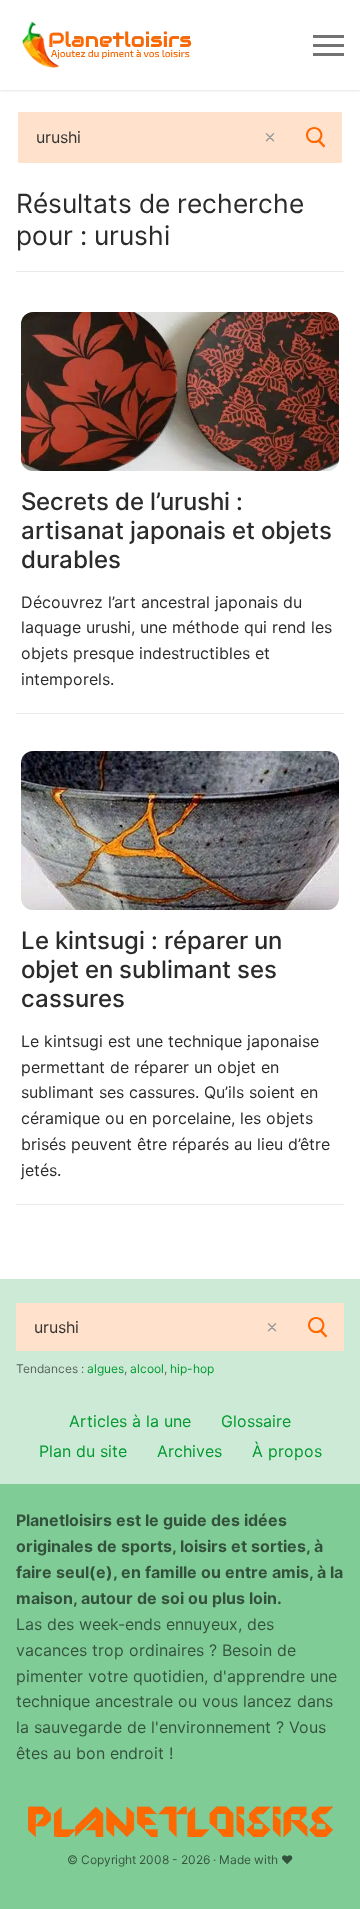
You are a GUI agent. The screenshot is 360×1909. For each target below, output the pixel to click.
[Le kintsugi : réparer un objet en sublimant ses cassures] (180, 830)
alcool (147, 1368)
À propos (287, 1451)
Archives (189, 1451)
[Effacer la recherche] (270, 137)
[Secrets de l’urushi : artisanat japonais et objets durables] (180, 391)
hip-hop (192, 1368)
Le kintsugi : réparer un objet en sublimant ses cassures (151, 969)
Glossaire (256, 1421)
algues (105, 1368)
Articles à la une (130, 1421)
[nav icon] (328, 45)
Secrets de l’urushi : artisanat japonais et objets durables (176, 530)
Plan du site (83, 1451)
